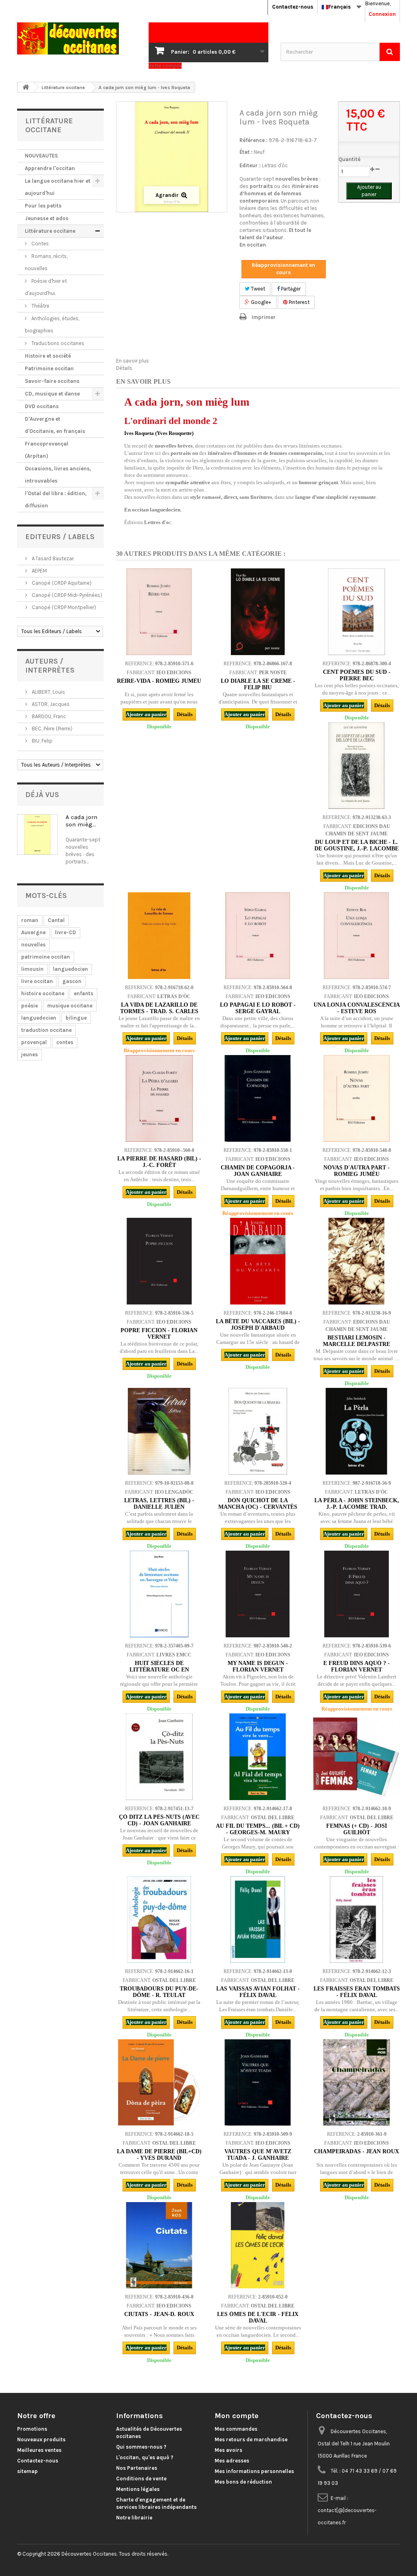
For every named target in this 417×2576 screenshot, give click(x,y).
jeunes (30, 1054)
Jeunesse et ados (47, 218)
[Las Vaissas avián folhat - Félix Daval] (258, 1919)
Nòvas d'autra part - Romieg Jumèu (357, 1171)
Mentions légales (138, 2489)
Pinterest (298, 302)
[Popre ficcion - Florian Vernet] (159, 1261)
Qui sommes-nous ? (141, 2447)
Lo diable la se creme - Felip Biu (258, 684)
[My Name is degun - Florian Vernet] (258, 1594)
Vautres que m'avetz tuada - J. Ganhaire (258, 2155)
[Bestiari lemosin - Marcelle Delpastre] (356, 1261)
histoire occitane (43, 993)
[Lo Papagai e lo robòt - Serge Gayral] (258, 935)
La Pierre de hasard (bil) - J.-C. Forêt (159, 1162)
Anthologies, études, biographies (52, 324)
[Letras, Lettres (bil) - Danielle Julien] (159, 1431)
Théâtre (40, 306)
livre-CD (66, 932)
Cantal (56, 920)
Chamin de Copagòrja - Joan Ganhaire (258, 1171)
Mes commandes (236, 2429)
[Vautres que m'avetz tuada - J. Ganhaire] (258, 2082)
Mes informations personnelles (254, 2471)
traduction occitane (46, 1030)
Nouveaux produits (41, 2439)
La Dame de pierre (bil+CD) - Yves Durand (159, 2155)
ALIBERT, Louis (48, 692)
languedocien (70, 969)
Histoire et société (48, 356)
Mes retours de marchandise (251, 2439)
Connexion (382, 14)
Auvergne (33, 932)
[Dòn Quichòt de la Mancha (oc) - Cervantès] (258, 1431)
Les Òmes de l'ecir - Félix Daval (258, 2317)
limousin (32, 969)
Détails (124, 368)
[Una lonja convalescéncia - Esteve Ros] (356, 935)
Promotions (32, 2429)
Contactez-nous (293, 7)
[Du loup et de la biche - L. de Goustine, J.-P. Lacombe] (356, 765)
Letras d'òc (275, 165)
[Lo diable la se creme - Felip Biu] (258, 612)
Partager (290, 289)
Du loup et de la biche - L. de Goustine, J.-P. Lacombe (357, 845)
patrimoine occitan (46, 957)
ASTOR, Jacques (50, 704)
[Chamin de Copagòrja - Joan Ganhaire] (258, 1098)
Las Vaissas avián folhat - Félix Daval (258, 1992)
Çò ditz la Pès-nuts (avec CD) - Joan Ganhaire (159, 1820)
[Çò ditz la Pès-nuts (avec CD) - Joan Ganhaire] (159, 1757)
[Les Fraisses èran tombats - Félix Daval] (356, 1919)
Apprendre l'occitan (50, 168)
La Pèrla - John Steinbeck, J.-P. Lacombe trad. (357, 1504)
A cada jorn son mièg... (81, 821)
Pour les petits (43, 206)
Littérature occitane (50, 231)
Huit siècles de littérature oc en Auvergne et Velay (159, 1670)
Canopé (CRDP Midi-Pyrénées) (66, 595)
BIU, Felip (42, 741)
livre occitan (37, 981)
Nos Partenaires (137, 2468)
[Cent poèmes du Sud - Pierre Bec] (356, 612)
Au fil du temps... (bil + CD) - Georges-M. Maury (258, 1829)
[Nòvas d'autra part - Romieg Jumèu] (356, 1098)
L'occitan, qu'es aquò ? (145, 2457)
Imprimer (264, 317)
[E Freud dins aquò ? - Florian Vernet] (356, 1594)
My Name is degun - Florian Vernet (258, 1666)
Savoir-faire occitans (52, 381)
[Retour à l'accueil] (26, 87)
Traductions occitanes (57, 343)
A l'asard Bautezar (52, 558)
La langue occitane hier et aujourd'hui (58, 187)
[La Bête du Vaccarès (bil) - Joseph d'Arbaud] (258, 1261)
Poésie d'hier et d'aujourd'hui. (46, 287)
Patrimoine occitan (49, 368)
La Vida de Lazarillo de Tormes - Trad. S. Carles (159, 1008)
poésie (30, 1006)
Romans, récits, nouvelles (46, 262)
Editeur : (250, 165)
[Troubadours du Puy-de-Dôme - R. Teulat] (159, 1919)
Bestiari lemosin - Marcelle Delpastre (357, 1341)
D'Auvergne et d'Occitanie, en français (55, 425)
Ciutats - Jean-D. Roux (159, 2314)
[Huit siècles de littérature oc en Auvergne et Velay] (159, 1594)
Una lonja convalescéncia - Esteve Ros (357, 1008)
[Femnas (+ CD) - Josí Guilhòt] (356, 1757)
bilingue (76, 1018)
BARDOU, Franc (48, 716)
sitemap (27, 2471)
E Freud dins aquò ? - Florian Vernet (357, 1666)
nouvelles (33, 945)
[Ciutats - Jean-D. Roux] (159, 2245)
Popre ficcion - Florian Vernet (159, 1334)
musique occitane (70, 1006)
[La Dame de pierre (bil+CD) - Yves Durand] (159, 2082)
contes (65, 1042)
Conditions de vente (141, 2479)
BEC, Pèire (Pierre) (52, 729)
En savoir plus (133, 361)
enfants (83, 993)
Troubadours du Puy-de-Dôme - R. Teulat (159, 1992)
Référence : (253, 140)
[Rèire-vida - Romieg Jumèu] (159, 612)
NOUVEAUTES (41, 156)
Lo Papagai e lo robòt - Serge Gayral (258, 1008)
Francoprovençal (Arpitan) (47, 450)
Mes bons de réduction (243, 2482)
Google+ (260, 302)
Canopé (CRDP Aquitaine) (61, 583)
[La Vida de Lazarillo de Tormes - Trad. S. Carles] (159, 935)
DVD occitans (42, 406)
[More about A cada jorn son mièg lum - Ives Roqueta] (37, 835)
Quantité (349, 159)
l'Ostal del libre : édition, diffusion (56, 499)
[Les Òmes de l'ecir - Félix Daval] (258, 2245)
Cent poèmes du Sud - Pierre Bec (357, 675)
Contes (40, 244)
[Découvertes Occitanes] (77, 38)
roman (30, 920)
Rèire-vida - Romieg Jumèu (159, 681)
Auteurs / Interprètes (50, 666)
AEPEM (39, 571)
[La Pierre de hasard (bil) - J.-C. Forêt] (159, 1098)
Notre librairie (134, 2518)
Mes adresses (232, 2461)
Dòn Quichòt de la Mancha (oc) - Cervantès (258, 1504)
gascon (72, 981)
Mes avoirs (228, 2450)
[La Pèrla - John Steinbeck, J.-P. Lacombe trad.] (356, 1431)
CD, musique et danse (52, 394)
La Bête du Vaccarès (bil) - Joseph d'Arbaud (258, 1325)
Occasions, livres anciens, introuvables (58, 475)
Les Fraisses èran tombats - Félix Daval (357, 1992)
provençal (34, 1042)
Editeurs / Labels (60, 537)
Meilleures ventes (39, 2450)
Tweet (257, 289)
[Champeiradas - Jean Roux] (356, 2082)
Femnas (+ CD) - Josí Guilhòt (357, 1829)
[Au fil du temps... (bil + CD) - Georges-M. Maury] (258, 1757)
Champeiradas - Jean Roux (357, 2151)
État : (246, 152)
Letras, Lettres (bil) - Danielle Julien (159, 1504)
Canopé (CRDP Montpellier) (63, 607)
